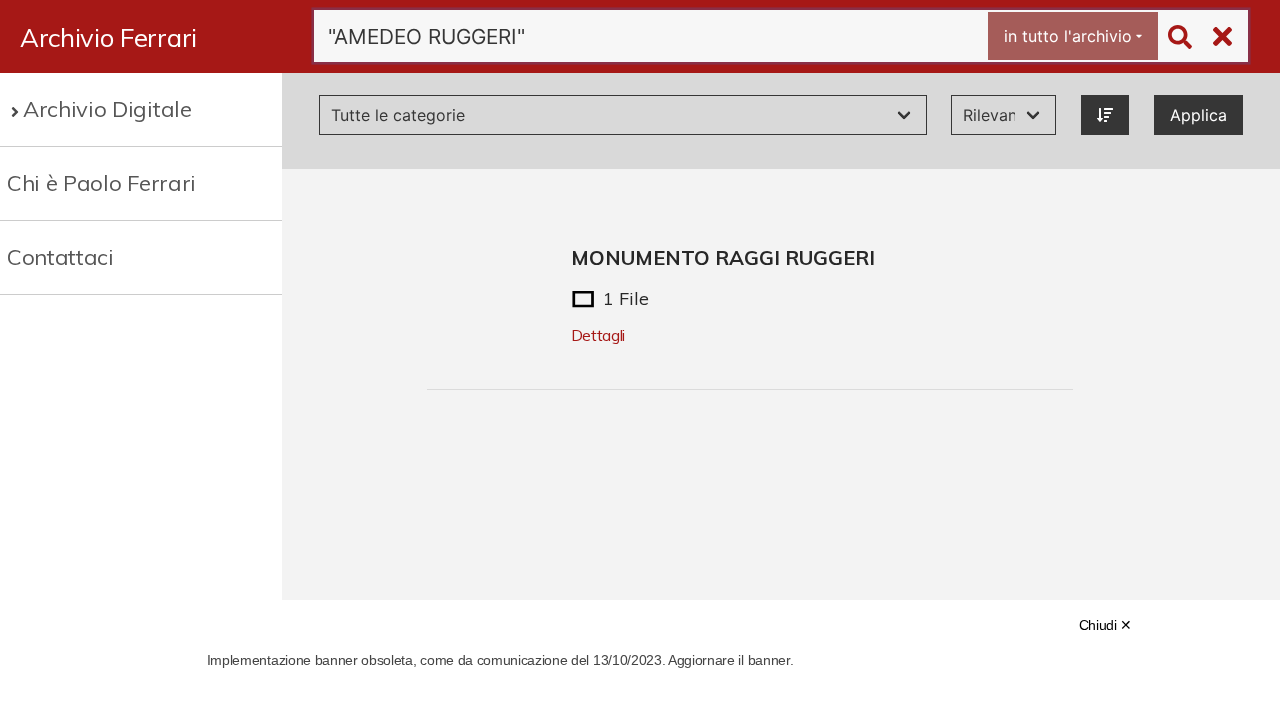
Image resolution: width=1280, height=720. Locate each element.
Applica (1198, 115)
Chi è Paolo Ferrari (101, 183)
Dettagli (598, 335)
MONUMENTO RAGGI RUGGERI (723, 257)
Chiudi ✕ (1105, 625)
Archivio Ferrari (108, 37)
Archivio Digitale (107, 109)
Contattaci (60, 257)
